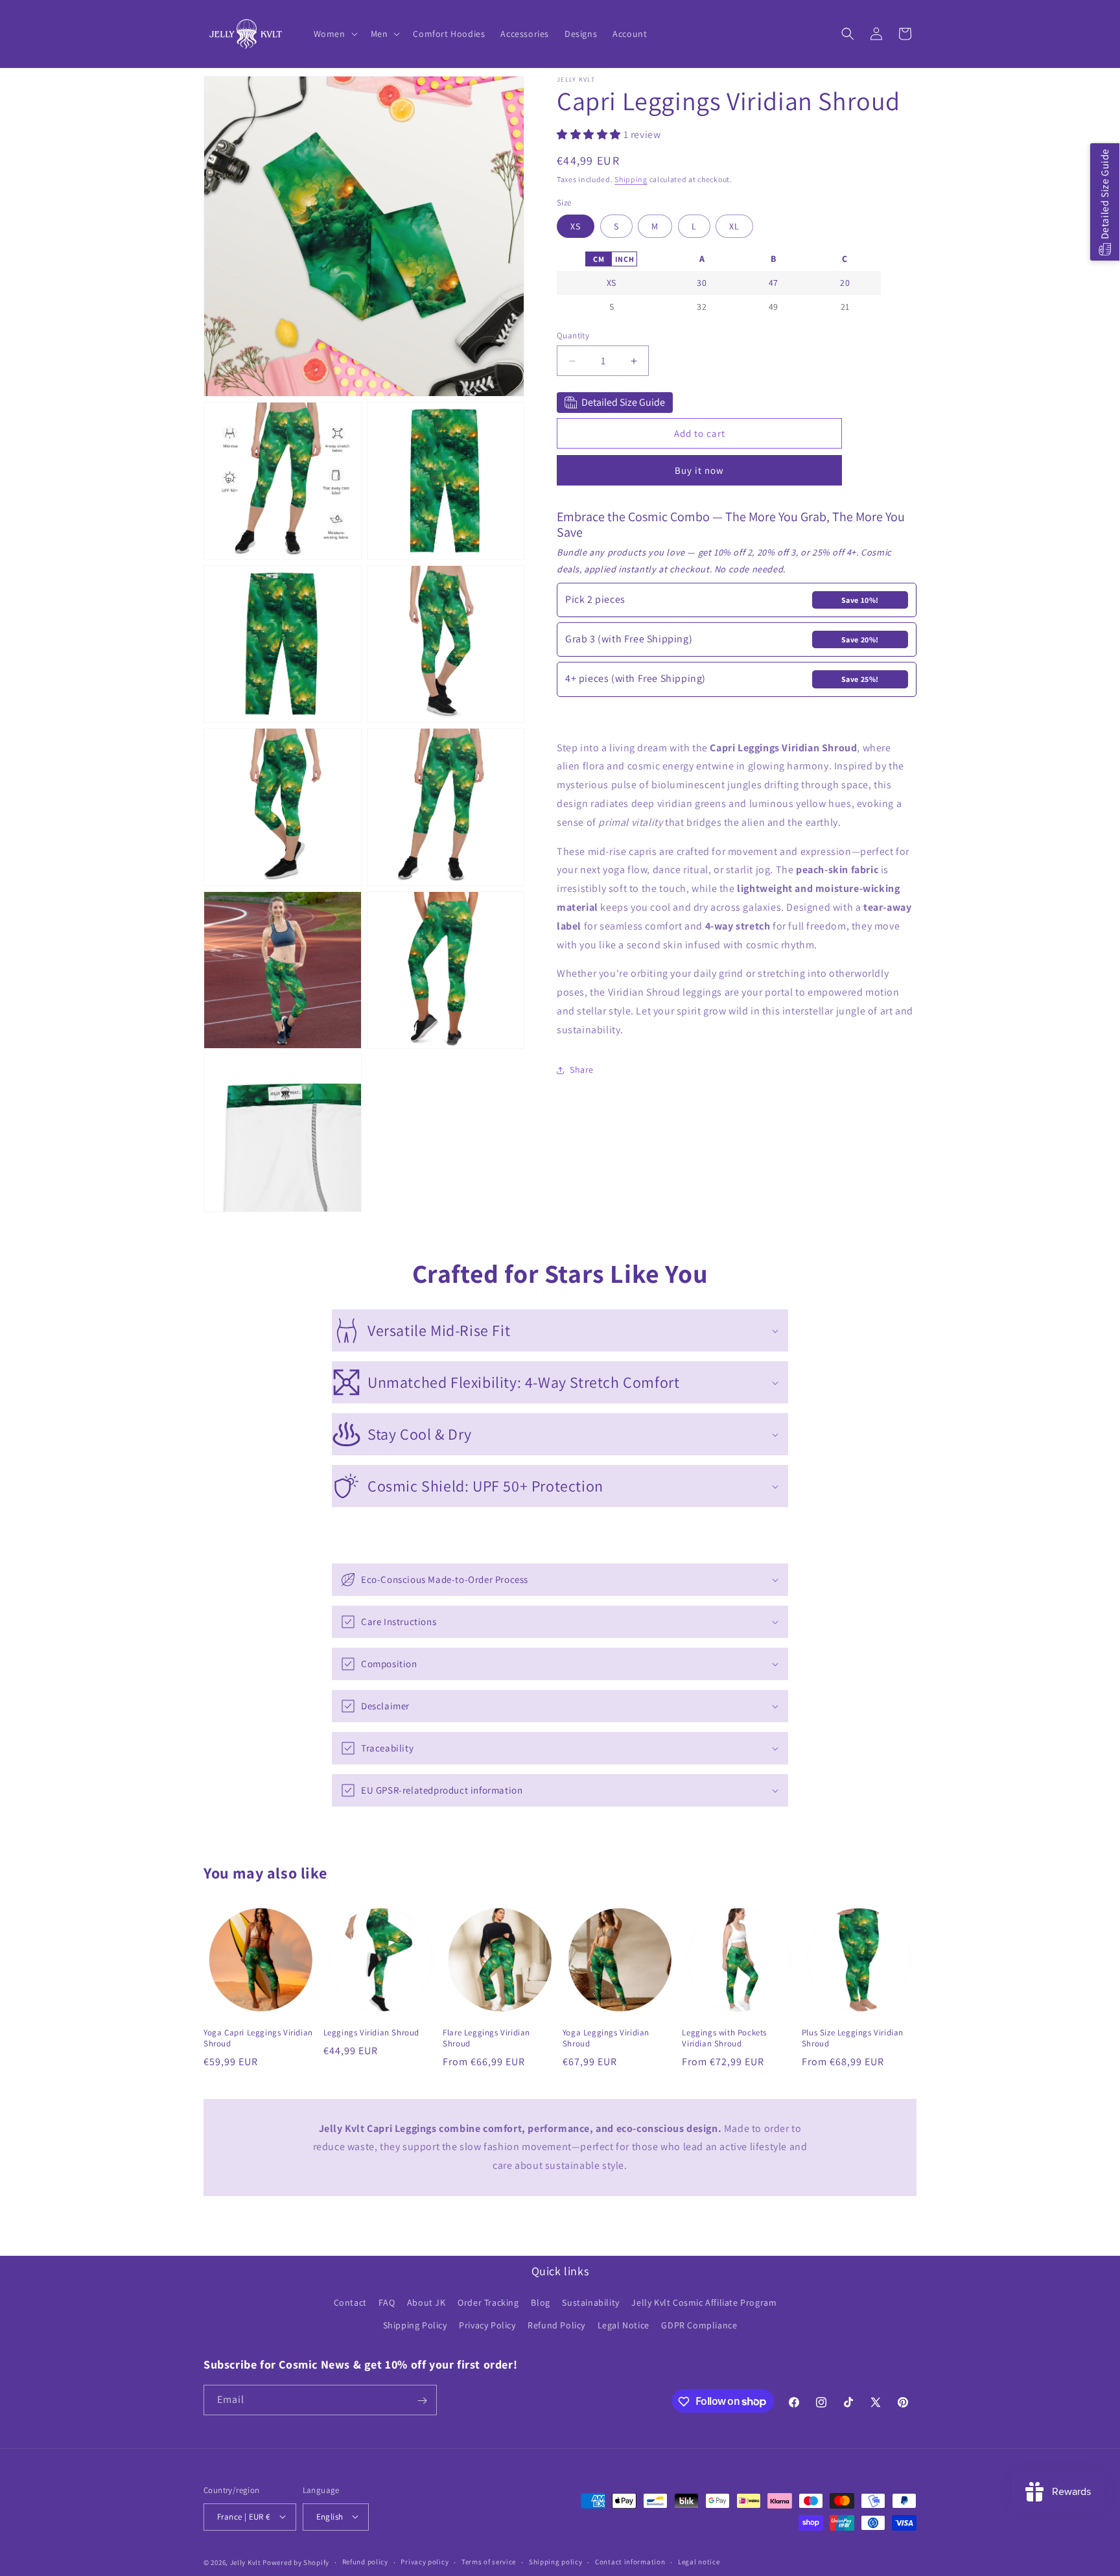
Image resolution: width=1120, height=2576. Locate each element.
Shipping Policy (415, 2326)
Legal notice (699, 2562)
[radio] (598, 259)
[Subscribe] (422, 2401)
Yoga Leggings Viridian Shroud (606, 2038)
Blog (540, 2303)
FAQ (387, 2303)
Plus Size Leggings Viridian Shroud (853, 2038)
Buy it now (699, 470)
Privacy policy (425, 2562)
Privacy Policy (487, 2326)
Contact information (630, 2562)
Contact (350, 2303)
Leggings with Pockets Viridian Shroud (724, 2038)
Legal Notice (624, 2326)
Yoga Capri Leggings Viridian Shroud (258, 2038)
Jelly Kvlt (246, 2562)
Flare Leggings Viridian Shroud (486, 2038)
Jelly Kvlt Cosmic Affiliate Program (704, 2303)
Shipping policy (556, 2562)
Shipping (631, 179)
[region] (719, 283)
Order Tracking (488, 2303)
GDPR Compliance (699, 2326)
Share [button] (582, 1070)
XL (734, 223)
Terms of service (489, 2562)
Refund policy (365, 2562)
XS (576, 223)
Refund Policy (556, 2326)
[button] (334, 34)
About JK (426, 2303)
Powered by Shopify (296, 2562)
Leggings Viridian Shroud (371, 2033)
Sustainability (590, 2303)
